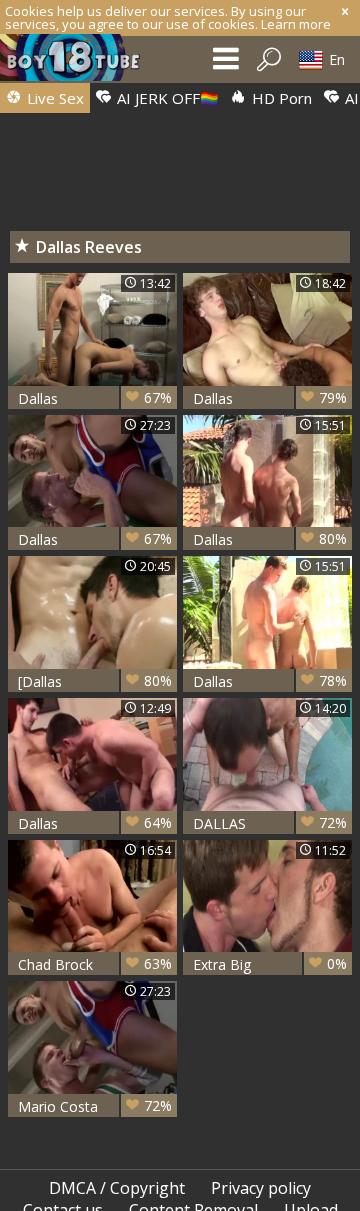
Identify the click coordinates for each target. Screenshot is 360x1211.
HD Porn (280, 98)
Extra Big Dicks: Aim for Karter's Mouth (270, 964)
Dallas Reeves (95, 823)
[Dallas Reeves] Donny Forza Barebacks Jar (95, 681)
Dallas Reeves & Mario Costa (95, 539)
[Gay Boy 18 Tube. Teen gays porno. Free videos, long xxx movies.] (80, 62)
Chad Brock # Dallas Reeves (95, 964)
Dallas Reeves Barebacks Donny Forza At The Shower (270, 539)
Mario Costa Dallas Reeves (95, 1106)
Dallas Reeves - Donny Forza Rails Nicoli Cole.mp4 (270, 398)
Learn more (296, 24)
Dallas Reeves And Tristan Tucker (95, 398)
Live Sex (53, 98)
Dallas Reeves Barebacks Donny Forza (270, 681)
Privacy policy (261, 1188)
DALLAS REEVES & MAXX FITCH (270, 823)
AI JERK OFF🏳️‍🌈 (166, 98)
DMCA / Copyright (117, 1188)
